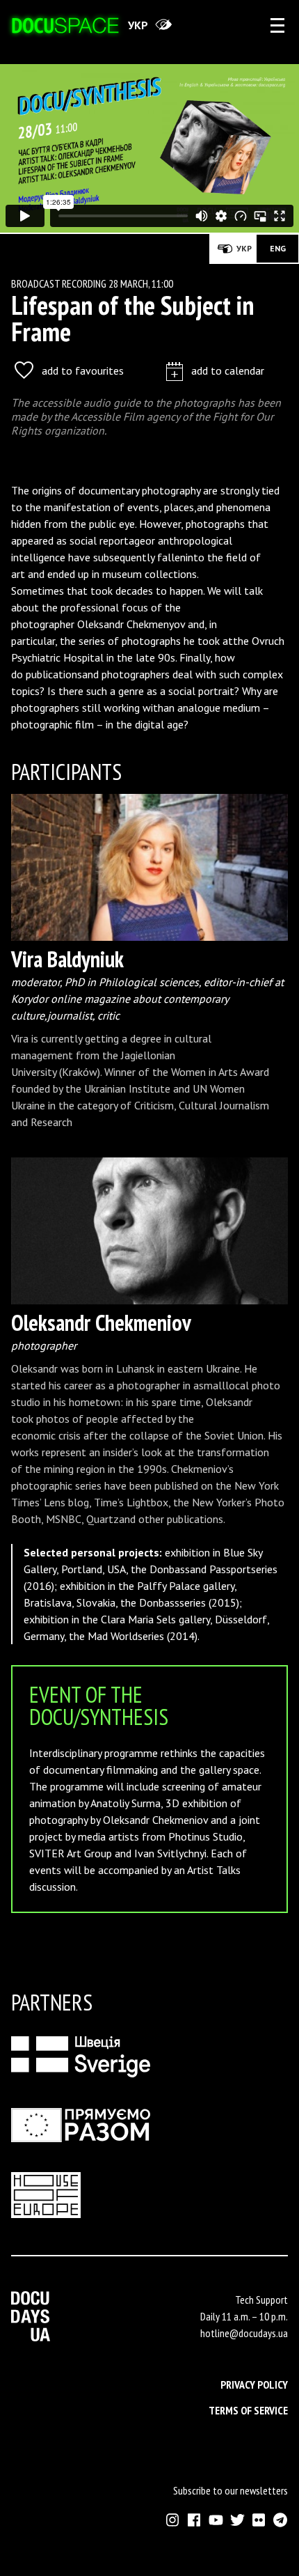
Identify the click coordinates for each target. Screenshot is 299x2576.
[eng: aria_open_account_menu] (277, 25)
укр (138, 25)
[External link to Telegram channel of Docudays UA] (281, 2520)
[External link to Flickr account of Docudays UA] (259, 2520)
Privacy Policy (254, 2384)
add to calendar (228, 370)
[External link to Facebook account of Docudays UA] (194, 2520)
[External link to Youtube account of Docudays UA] (216, 2520)
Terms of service (248, 2410)
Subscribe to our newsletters (231, 2490)
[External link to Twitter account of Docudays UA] (237, 2520)
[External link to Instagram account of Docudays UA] (173, 2520)
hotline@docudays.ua (244, 2333)
